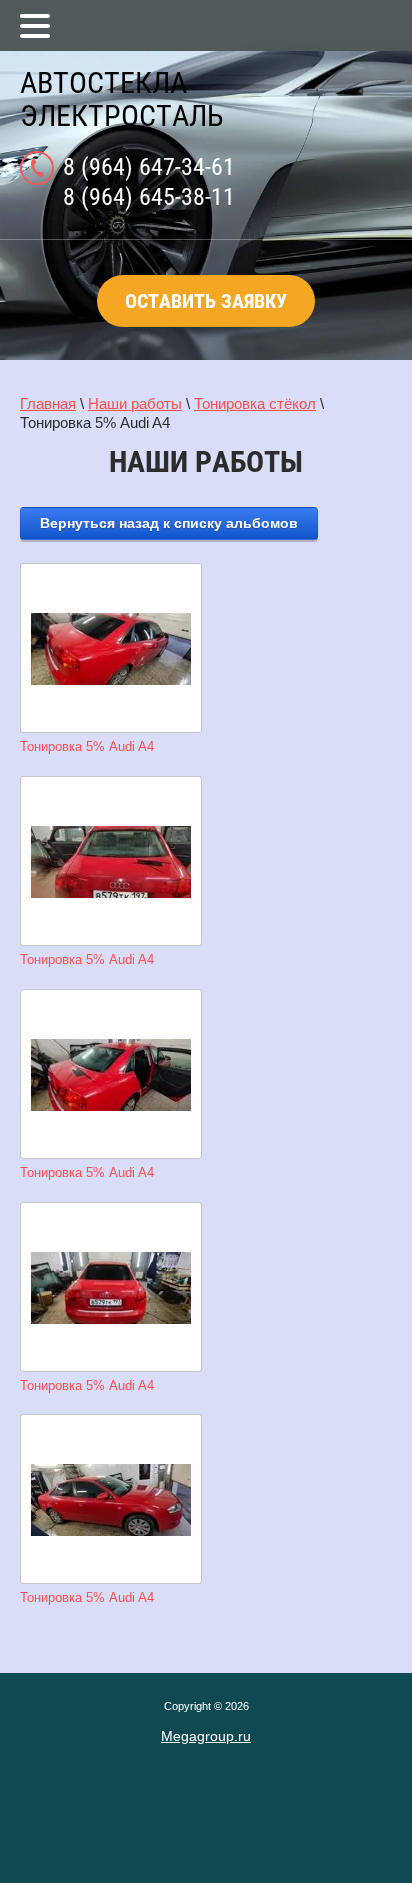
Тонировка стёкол (255, 403)
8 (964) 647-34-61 (149, 167)
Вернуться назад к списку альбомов (169, 523)
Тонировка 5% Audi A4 (87, 746)
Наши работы (135, 403)
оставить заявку (206, 301)
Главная (48, 403)
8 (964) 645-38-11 (149, 197)
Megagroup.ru (206, 1736)
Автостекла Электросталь (122, 99)
